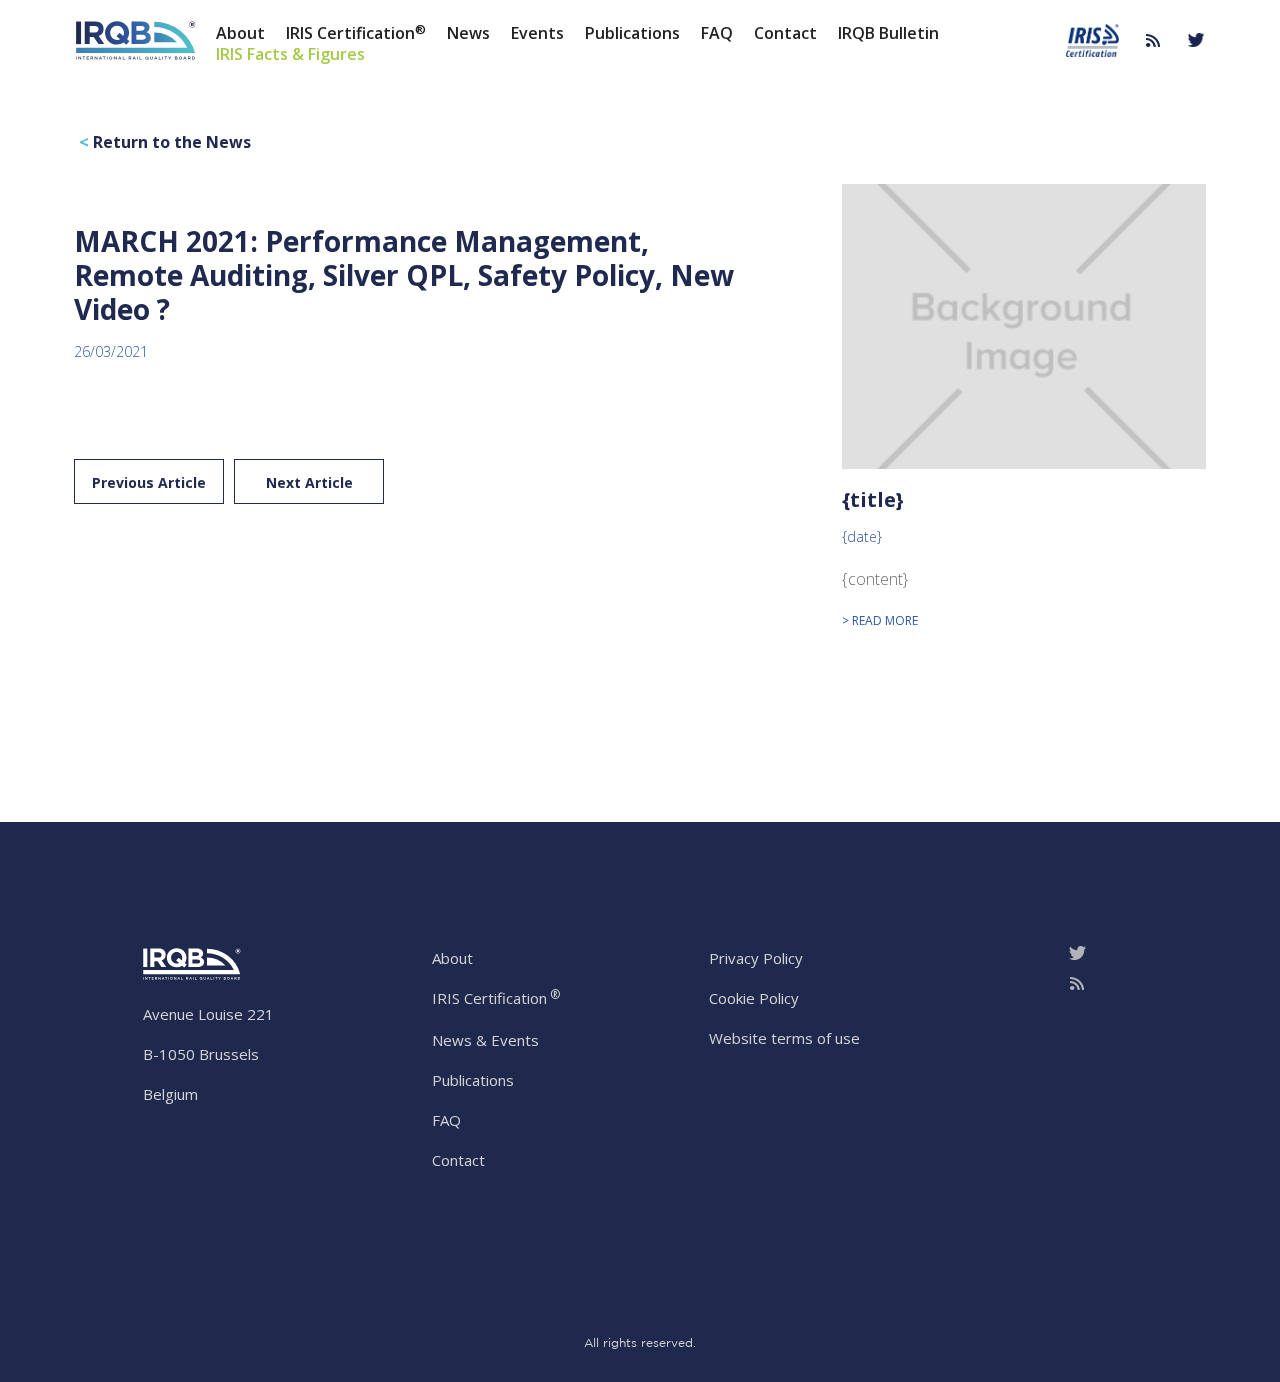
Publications (632, 32)
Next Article (309, 482)
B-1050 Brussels (201, 1054)
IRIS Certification (356, 32)
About (240, 32)
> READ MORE (880, 620)
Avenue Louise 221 (208, 1014)
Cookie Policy (754, 998)
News (468, 32)
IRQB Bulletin (888, 32)
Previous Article (149, 482)
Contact (785, 32)
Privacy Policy (756, 958)
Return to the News (165, 142)
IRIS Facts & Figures (290, 53)
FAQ (717, 32)
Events (537, 32)
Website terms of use (784, 1038)
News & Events (485, 1040)
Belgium (170, 1094)
